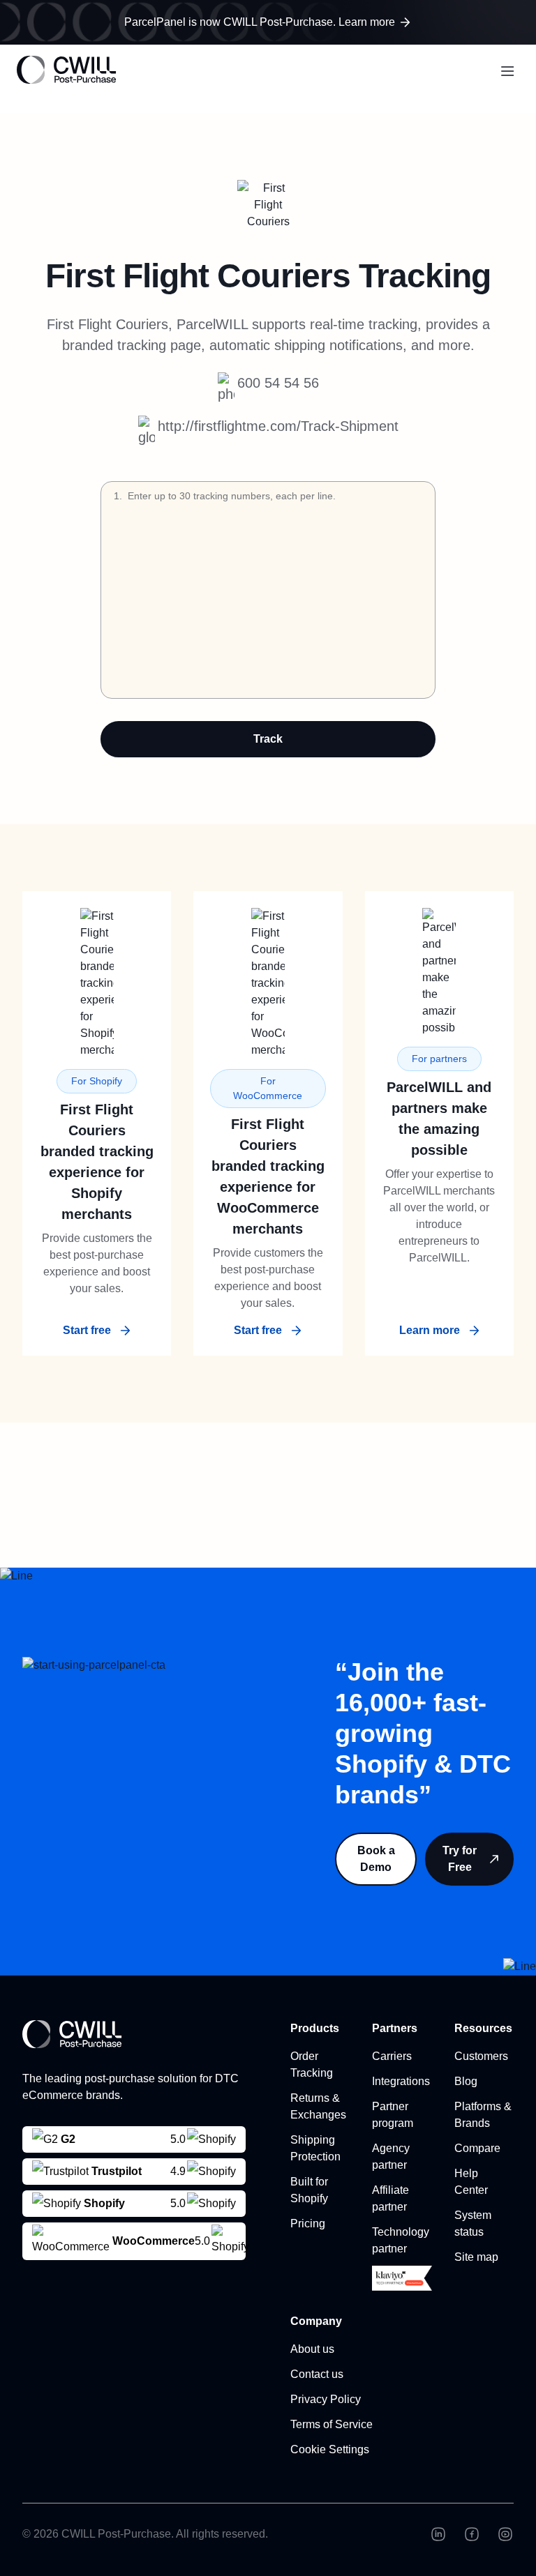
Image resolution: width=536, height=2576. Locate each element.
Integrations (401, 2081)
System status (473, 2223)
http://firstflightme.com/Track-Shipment (278, 426)
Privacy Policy (326, 2399)
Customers (481, 2056)
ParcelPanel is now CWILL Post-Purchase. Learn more (260, 22)
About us (312, 2349)
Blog (466, 2081)
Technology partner (401, 2240)
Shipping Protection (315, 2148)
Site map (476, 2257)
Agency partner (391, 2157)
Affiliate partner (390, 2198)
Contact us (317, 2374)
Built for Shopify (309, 2190)
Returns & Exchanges (318, 2106)
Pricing (308, 2223)
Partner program (393, 2115)
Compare (477, 2148)
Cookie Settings (330, 2449)
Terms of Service (332, 2424)
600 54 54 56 (278, 383)
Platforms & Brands (483, 2115)
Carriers (392, 2056)
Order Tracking (312, 2064)
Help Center (471, 2182)
